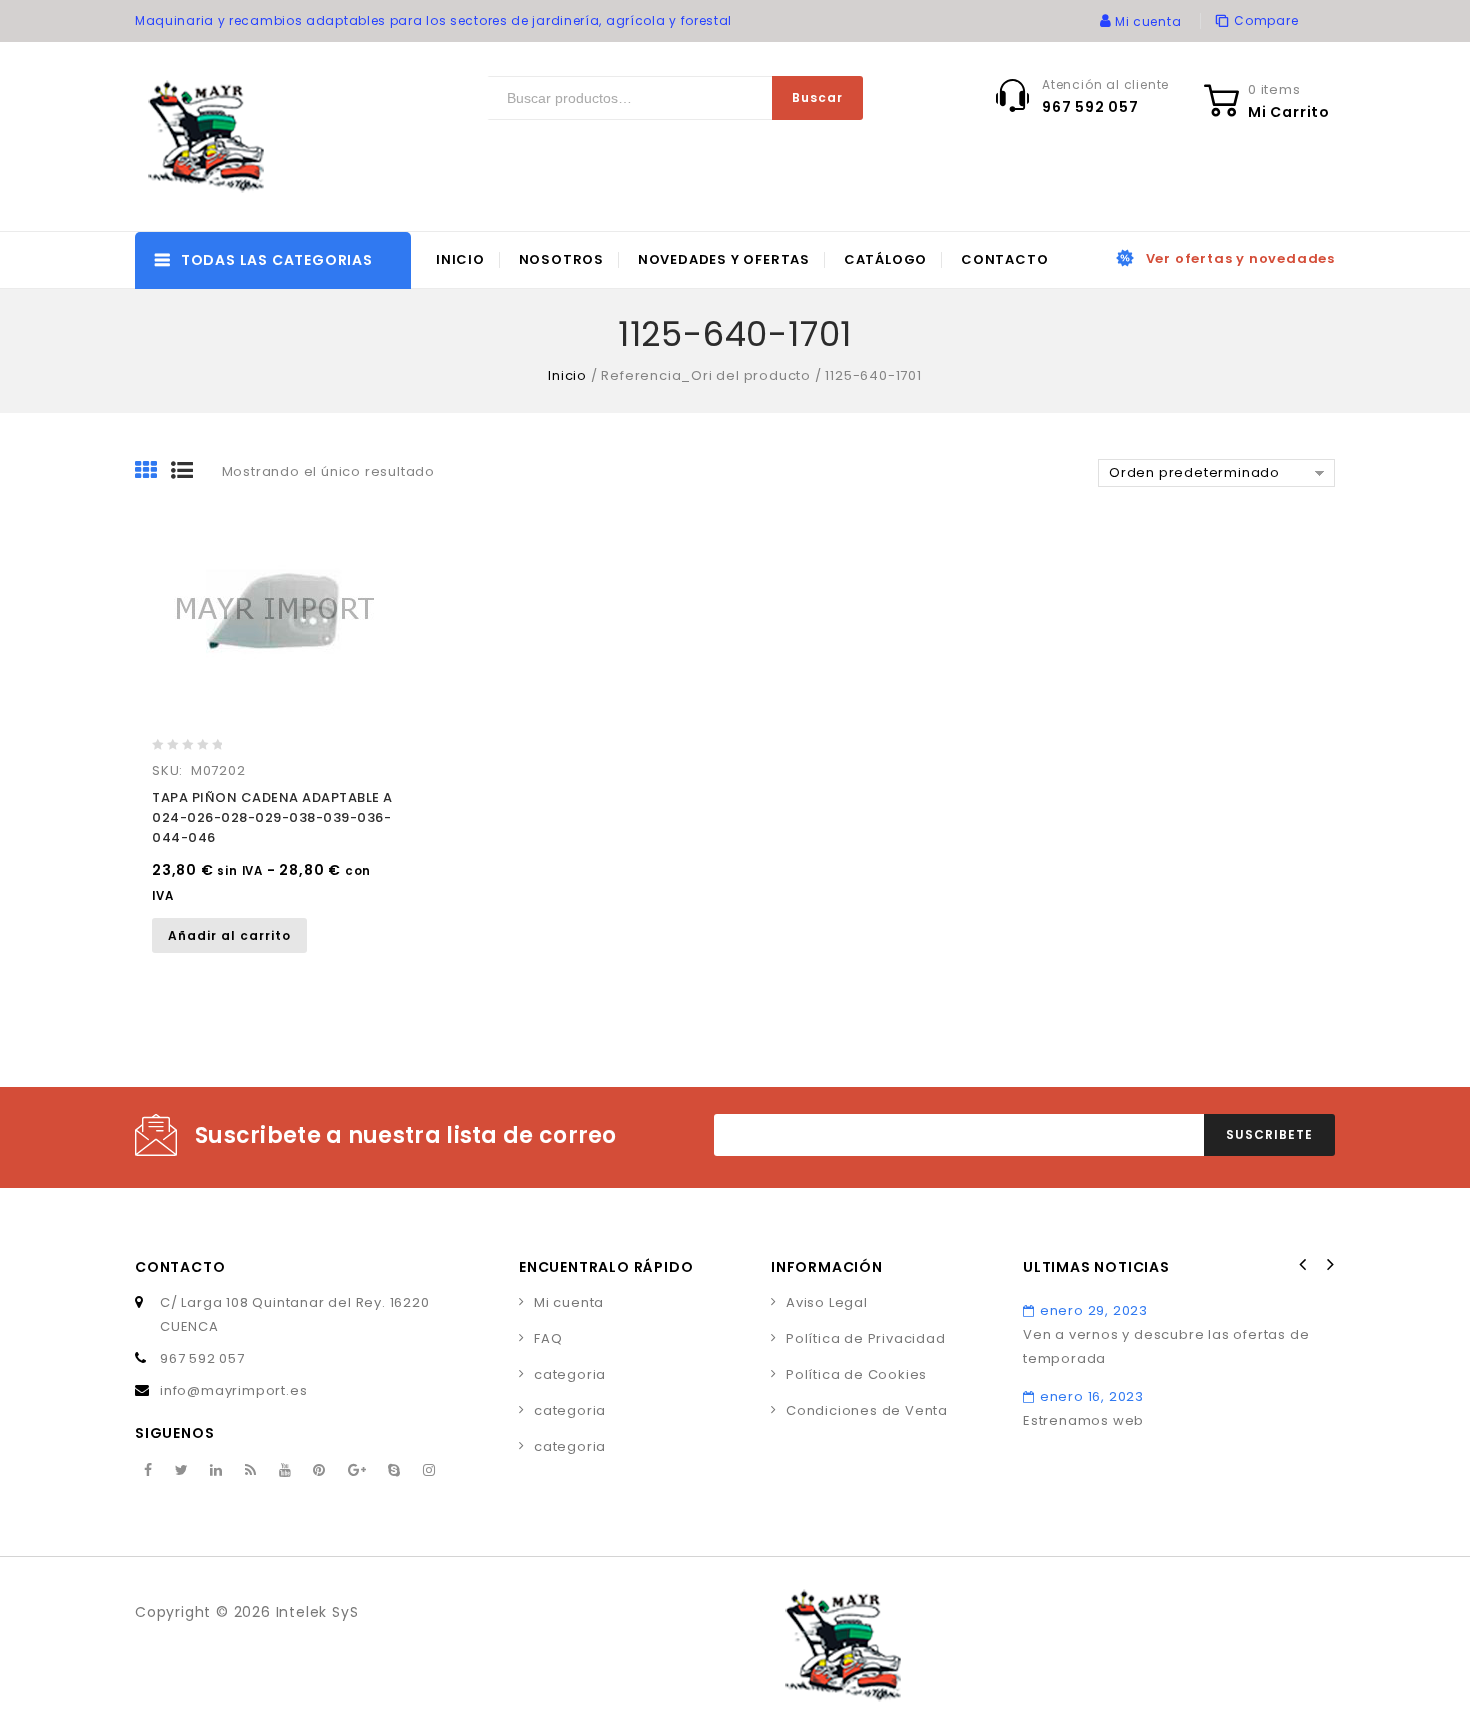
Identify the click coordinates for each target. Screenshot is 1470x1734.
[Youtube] (285, 1471)
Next (1329, 1265)
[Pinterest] (319, 1471)
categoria (570, 1374)
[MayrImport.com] (210, 136)
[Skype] (394, 1471)
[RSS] (251, 1471)
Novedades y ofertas (724, 259)
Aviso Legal (827, 1302)
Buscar (817, 97)
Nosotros (561, 259)
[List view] (189, 472)
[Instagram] (429, 1471)
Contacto (1004, 259)
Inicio (460, 259)
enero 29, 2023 (1094, 1310)
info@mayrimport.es (233, 1390)
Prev (1303, 1265)
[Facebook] (148, 1471)
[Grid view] (153, 472)
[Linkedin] (216, 1471)
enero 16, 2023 (1092, 1396)
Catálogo (885, 259)
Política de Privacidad (866, 1338)
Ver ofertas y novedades (1240, 258)
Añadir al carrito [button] (229, 935)
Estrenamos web (1083, 1420)
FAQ (548, 1338)
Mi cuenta (569, 1302)
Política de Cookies (856, 1374)
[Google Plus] (357, 1471)
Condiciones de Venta (867, 1410)
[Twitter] (182, 1471)
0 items (1274, 89)
